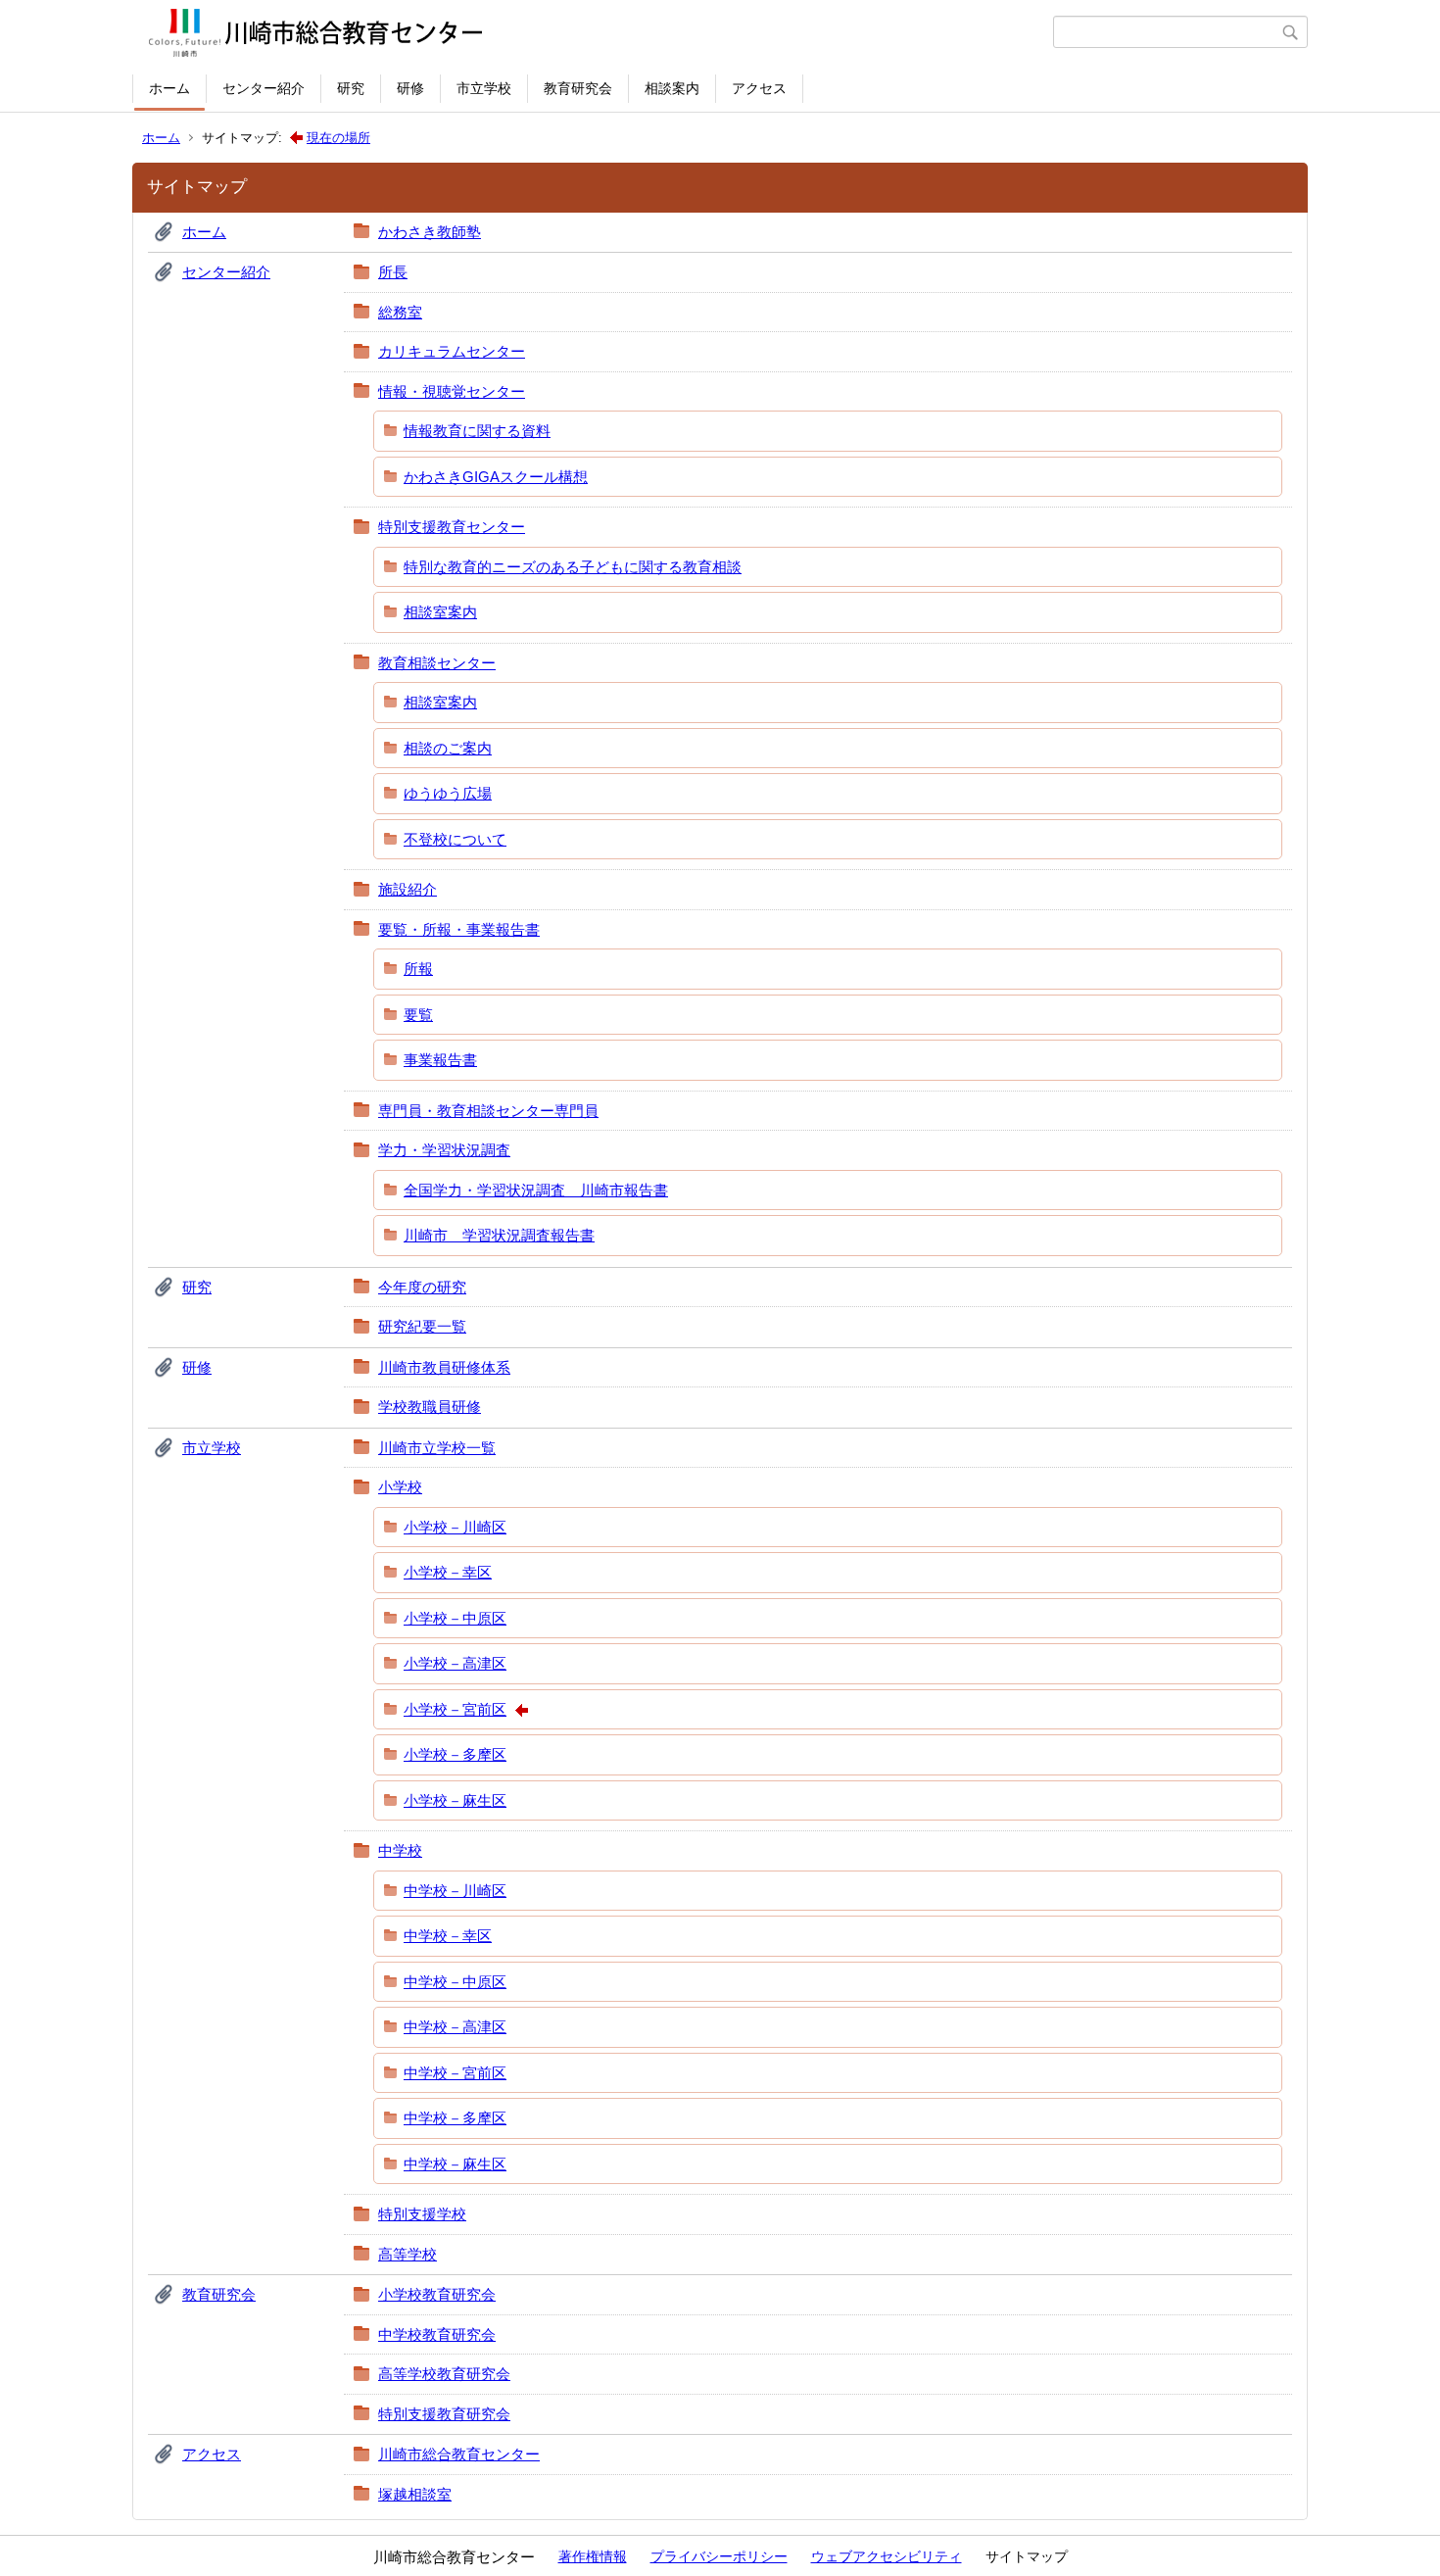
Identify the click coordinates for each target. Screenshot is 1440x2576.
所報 (418, 969)
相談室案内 (440, 612)
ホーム (169, 88)
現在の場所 (338, 138)
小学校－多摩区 (455, 1754)
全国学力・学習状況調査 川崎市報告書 (536, 1190)
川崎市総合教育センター (459, 2454)
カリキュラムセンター (452, 351)
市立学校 (484, 88)
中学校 (400, 1850)
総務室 (400, 312)
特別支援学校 (422, 2214)
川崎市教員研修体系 (444, 1367)
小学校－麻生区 (455, 1800)
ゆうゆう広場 (448, 793)
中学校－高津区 (455, 2027)
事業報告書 (440, 1060)
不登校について (455, 839)
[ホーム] (595, 32)
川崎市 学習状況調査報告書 (499, 1235)
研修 (410, 88)
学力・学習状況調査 (444, 1150)
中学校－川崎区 (455, 1891)
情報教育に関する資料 (477, 431)
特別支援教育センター (452, 527)
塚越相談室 (415, 2494)
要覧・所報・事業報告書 (459, 929)
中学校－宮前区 (455, 2073)
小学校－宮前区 (455, 1709)
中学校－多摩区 (455, 2118)
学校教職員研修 (430, 1407)
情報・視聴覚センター (452, 391)
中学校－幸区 (448, 1936)
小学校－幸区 (448, 1572)
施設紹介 (408, 889)
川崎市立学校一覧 (437, 1448)
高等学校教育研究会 (444, 2374)
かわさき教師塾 (430, 232)
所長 (393, 272)
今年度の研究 (422, 1287)
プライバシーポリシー (719, 2556)
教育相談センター (437, 663)
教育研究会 (578, 88)
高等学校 (408, 2254)
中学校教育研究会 (437, 2334)
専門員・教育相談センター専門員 (488, 1111)
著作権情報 (593, 2556)
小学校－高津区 (455, 1663)
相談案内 (672, 88)
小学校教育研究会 (437, 2294)
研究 (351, 88)
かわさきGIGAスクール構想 (496, 477)
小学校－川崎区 (455, 1527)
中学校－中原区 (455, 1982)
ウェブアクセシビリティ (887, 2556)
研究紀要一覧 (422, 1326)
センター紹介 (264, 88)
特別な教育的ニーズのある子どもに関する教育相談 (573, 567)
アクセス (759, 88)
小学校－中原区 (455, 1618)
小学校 (400, 1487)
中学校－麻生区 (455, 2164)
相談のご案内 (448, 748)
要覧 (418, 1015)
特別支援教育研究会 (444, 2414)
